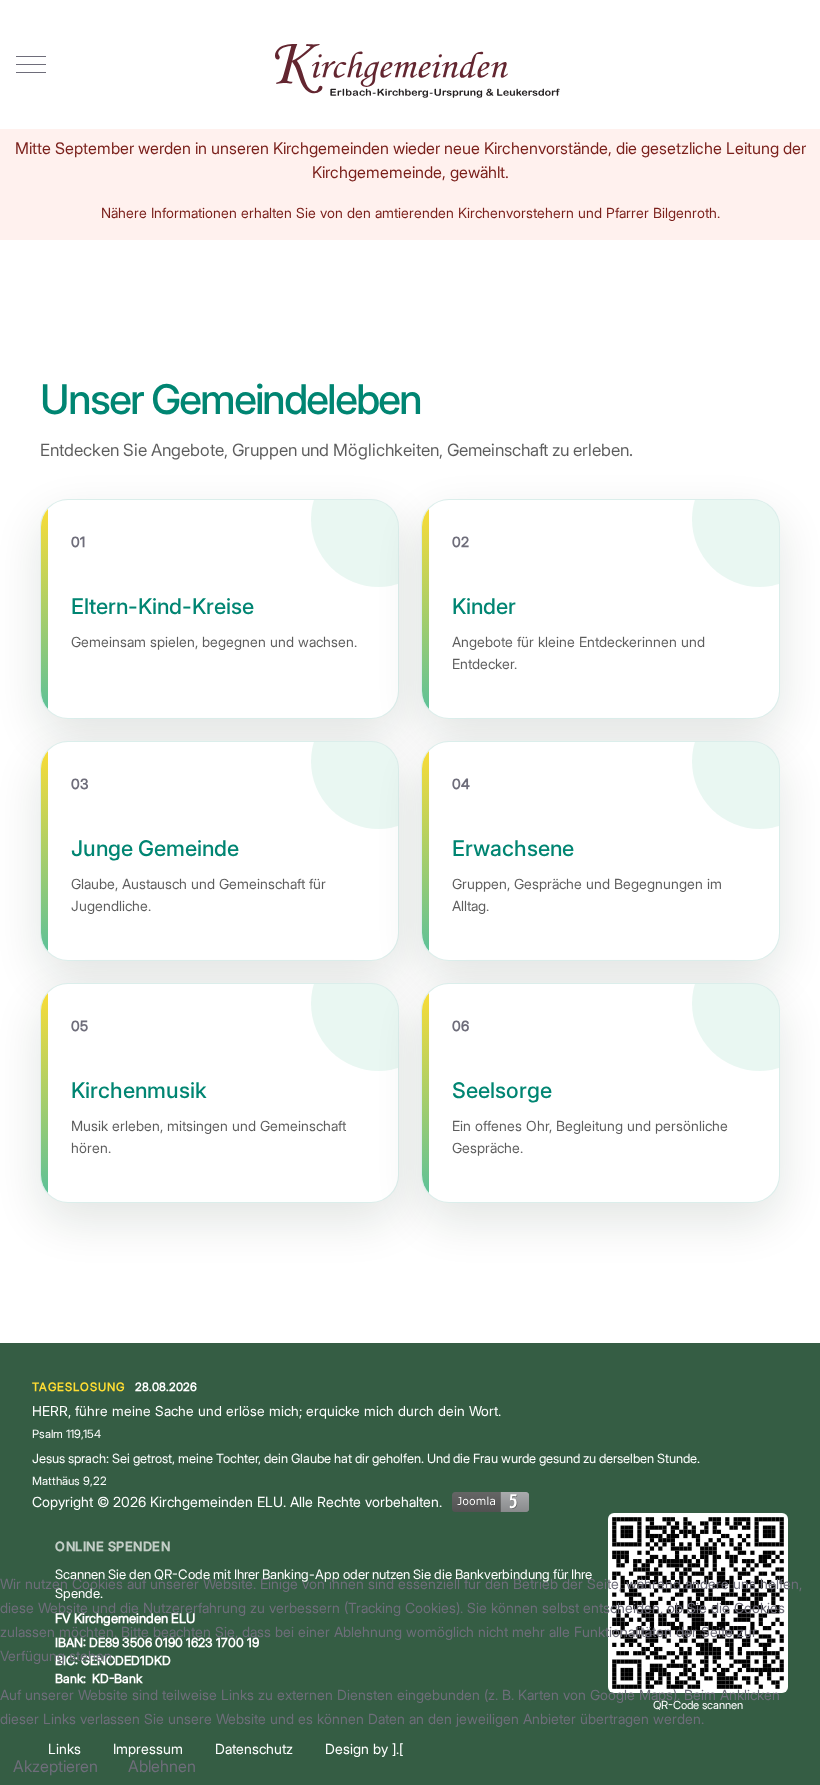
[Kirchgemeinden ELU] (410, 64)
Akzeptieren (55, 1766)
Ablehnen (162, 1766)
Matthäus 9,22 (69, 1481)
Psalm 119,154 (66, 1434)
